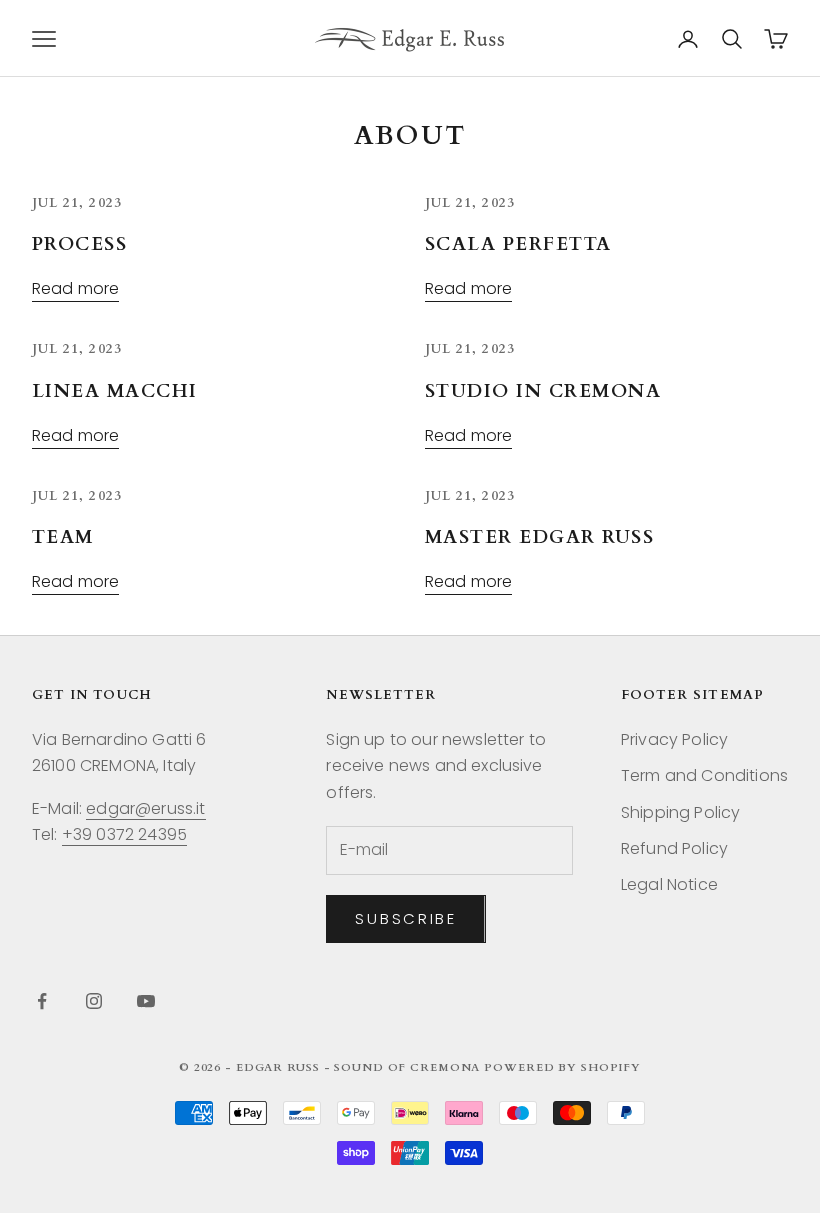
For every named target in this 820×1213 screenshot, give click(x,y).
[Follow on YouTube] (146, 1001)
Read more (75, 288)
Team (63, 537)
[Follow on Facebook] (42, 1001)
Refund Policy (674, 848)
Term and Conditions (704, 775)
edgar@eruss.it (145, 808)
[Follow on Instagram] (94, 1001)
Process (79, 244)
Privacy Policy (674, 739)
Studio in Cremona (543, 391)
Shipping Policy (680, 812)
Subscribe (405, 918)
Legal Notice (669, 884)
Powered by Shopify (562, 1067)
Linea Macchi (115, 391)
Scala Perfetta (518, 244)
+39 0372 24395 (124, 834)
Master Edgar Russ (539, 537)
